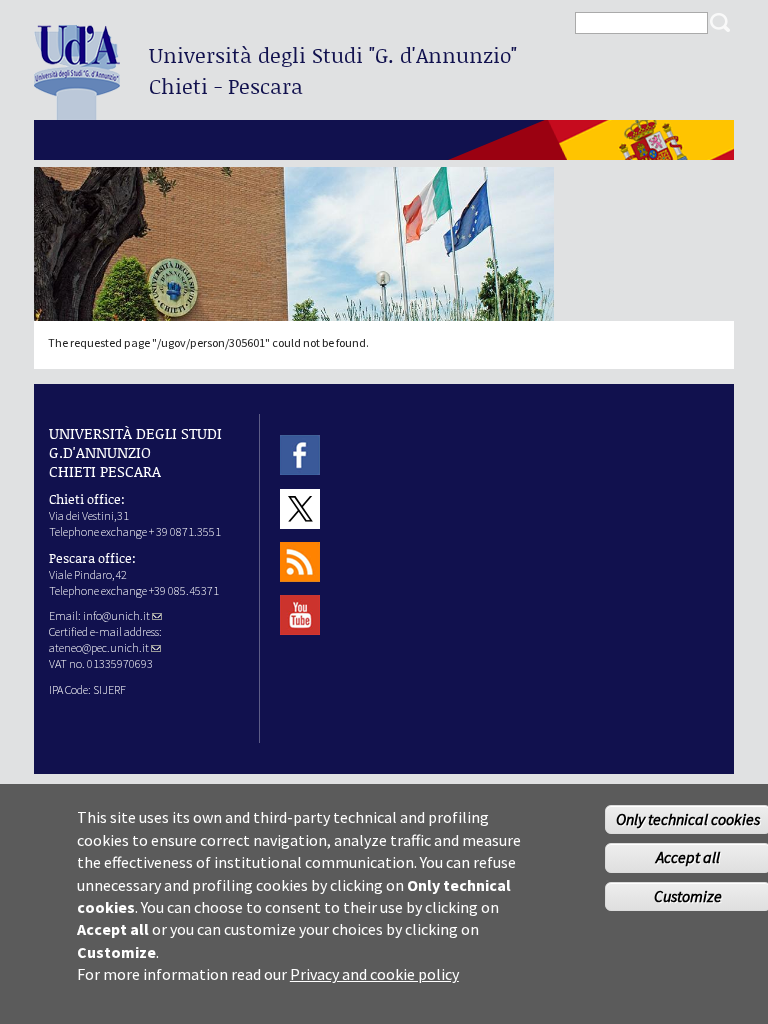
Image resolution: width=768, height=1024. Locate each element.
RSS (300, 561)
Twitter (300, 508)
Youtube (300, 615)
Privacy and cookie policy (374, 974)
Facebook (300, 455)
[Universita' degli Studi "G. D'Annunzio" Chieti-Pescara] (77, 111)
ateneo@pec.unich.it (99, 647)
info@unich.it (116, 615)
